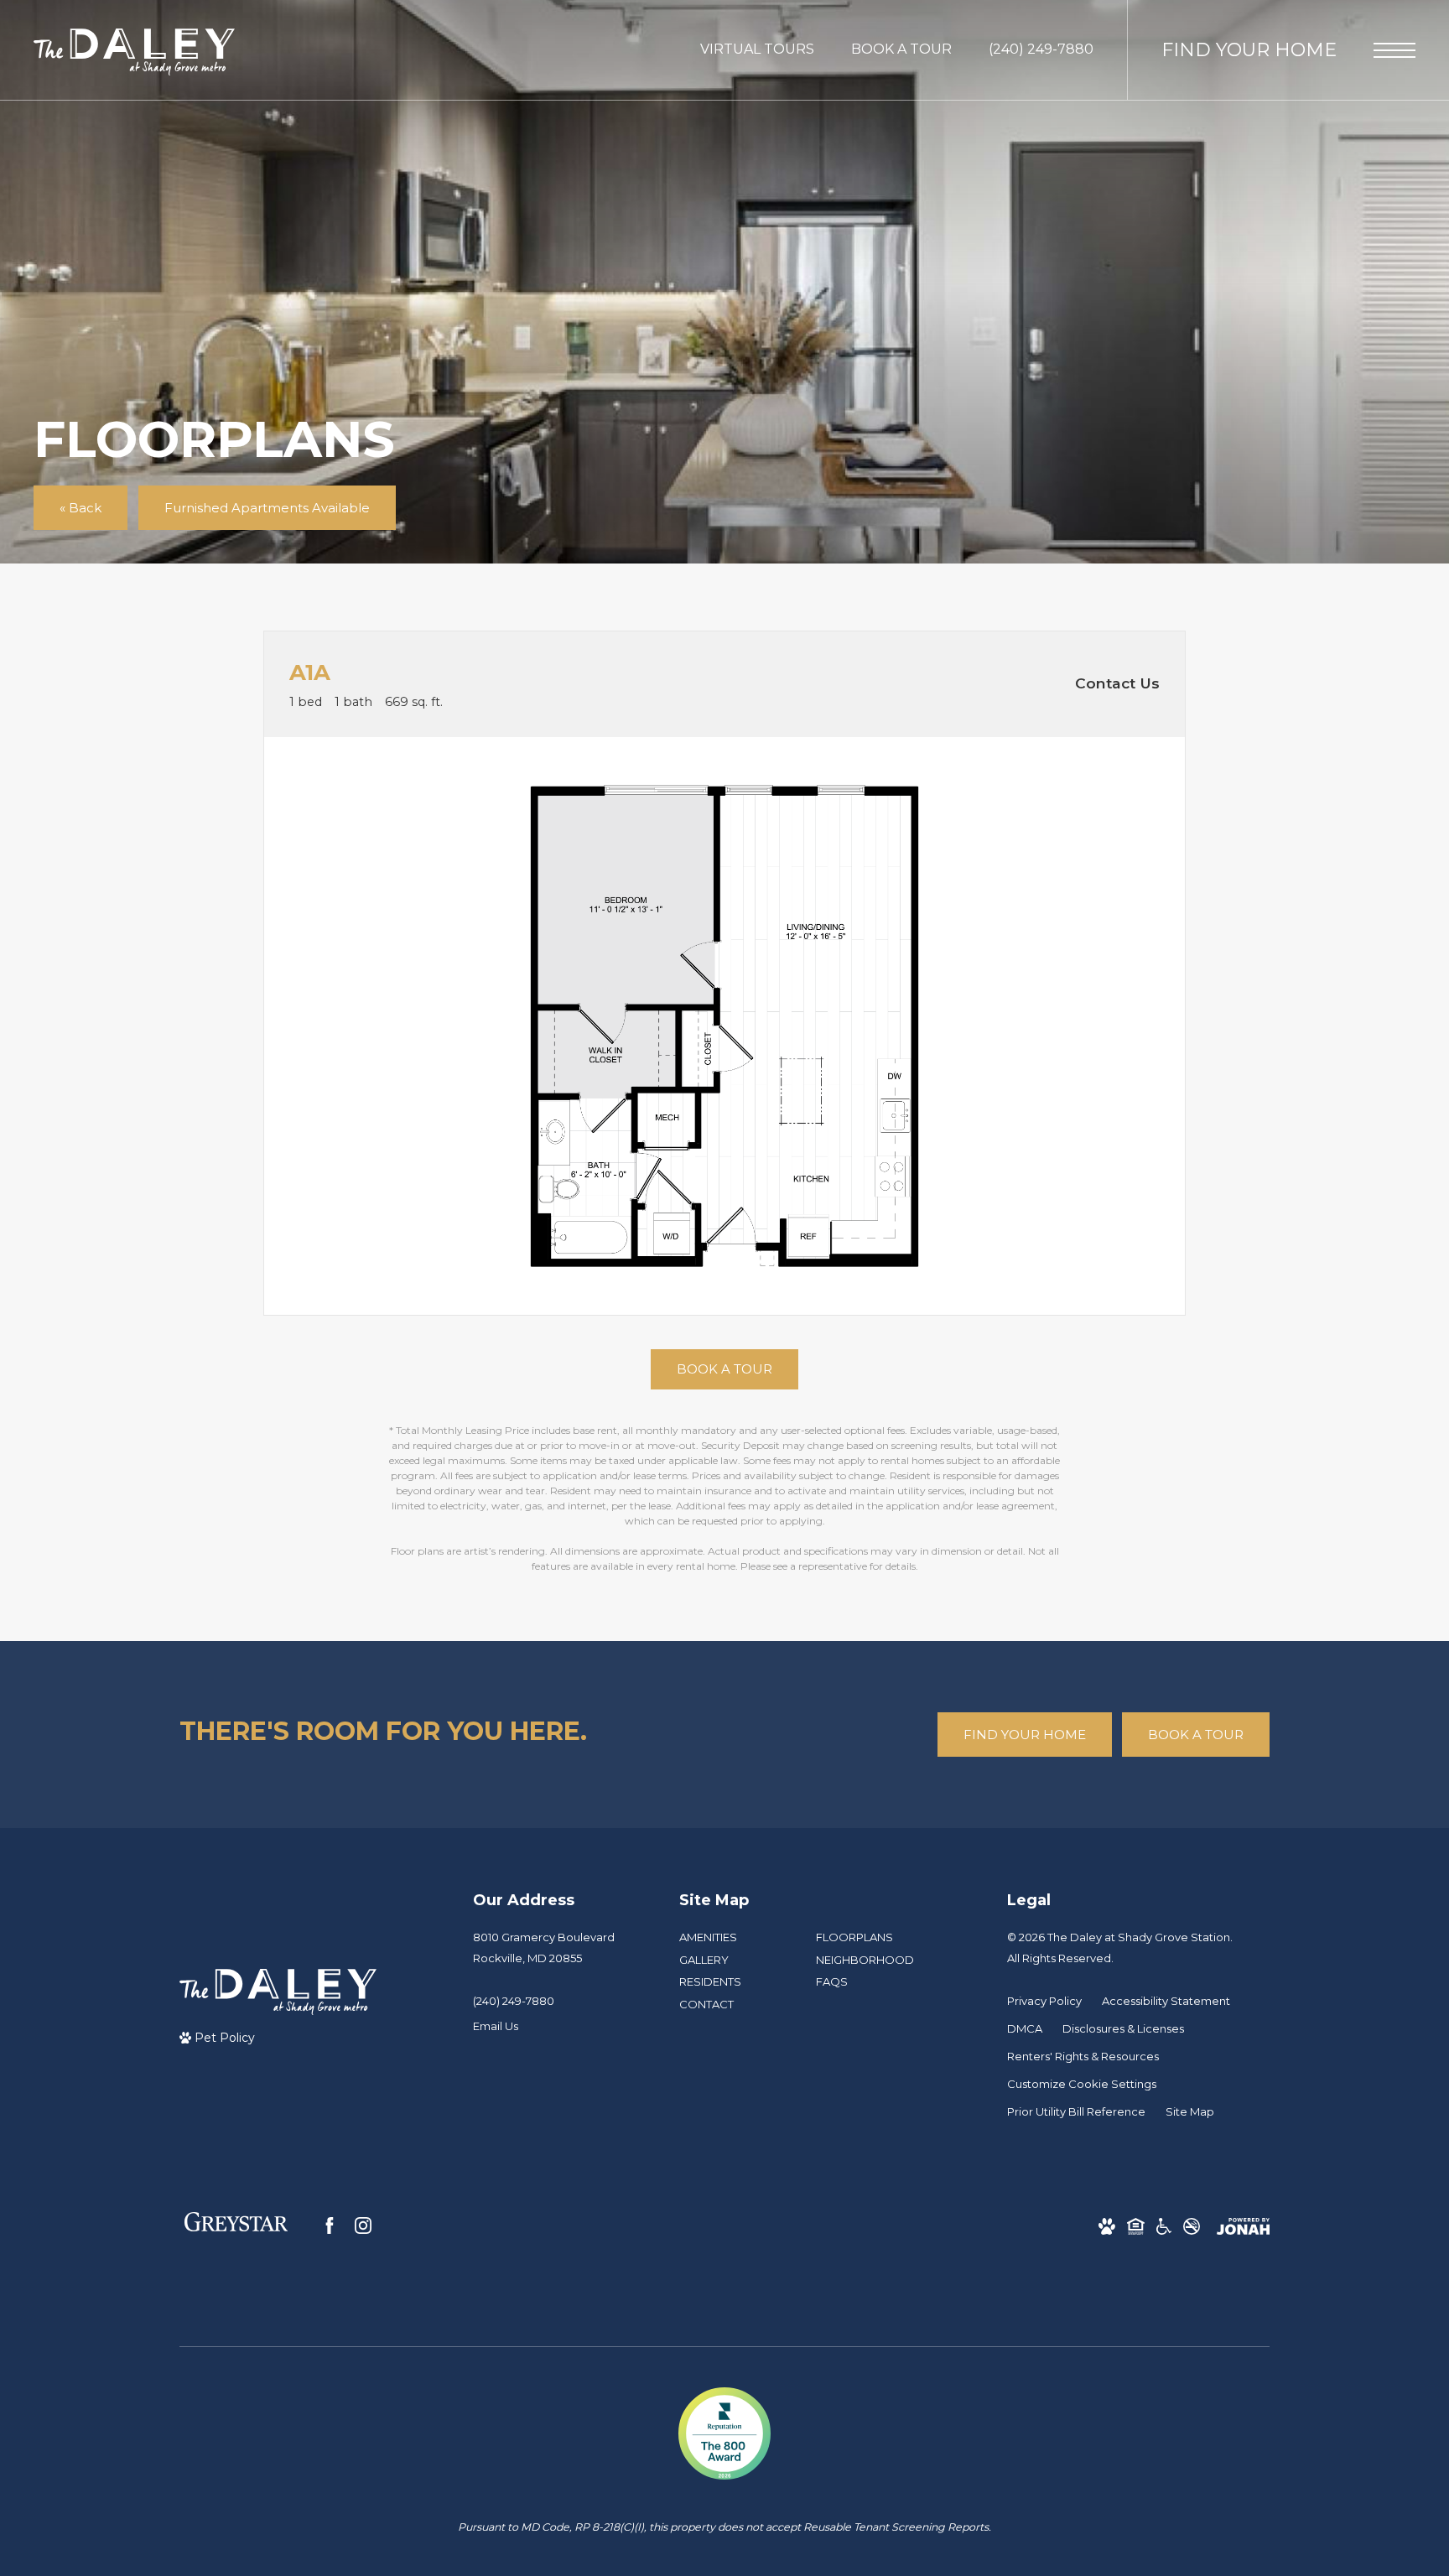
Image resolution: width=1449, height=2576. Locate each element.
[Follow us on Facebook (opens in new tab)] (330, 2225)
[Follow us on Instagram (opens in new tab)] (363, 2225)
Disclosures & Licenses (1123, 2028)
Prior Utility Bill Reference (1076, 2111)
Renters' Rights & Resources (1083, 2056)
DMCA (1025, 2028)
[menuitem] (734, 1938)
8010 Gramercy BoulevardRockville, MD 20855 (544, 1948)
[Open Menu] (1394, 50)
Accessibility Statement (1166, 2001)
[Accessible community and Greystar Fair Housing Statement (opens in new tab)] (1164, 2226)
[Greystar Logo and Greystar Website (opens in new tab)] (236, 2225)
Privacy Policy (1044, 2001)
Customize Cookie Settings (1082, 2084)
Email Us (496, 2026)
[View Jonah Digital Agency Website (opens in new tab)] (1243, 2226)
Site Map (1190, 2111)
